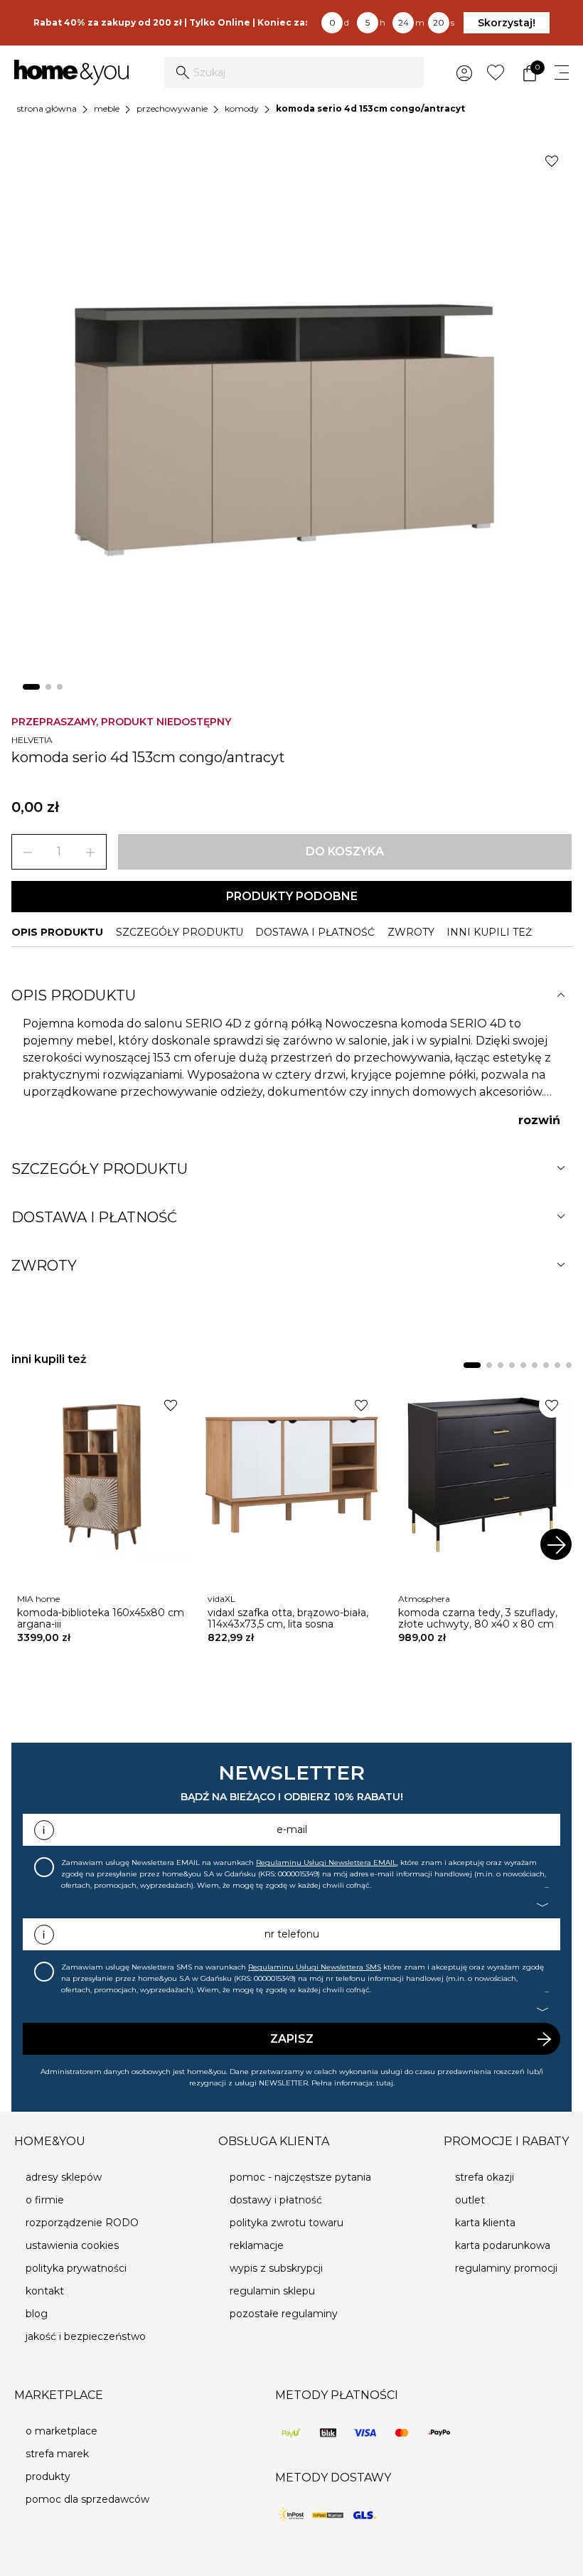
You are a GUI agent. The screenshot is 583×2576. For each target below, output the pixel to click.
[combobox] (294, 73)
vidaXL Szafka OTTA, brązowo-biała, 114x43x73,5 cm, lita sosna (288, 1618)
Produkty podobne (292, 896)
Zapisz (292, 2039)
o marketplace (61, 2431)
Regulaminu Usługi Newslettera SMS (315, 1967)
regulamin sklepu (272, 2291)
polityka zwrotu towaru (287, 2223)
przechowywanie (172, 108)
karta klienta (485, 2223)
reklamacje (257, 2245)
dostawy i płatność (276, 2200)
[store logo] (71, 73)
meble (107, 108)
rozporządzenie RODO (82, 2223)
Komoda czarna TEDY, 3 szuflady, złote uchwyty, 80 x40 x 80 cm (478, 1618)
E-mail (292, 1829)
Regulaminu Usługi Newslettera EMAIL (326, 1862)
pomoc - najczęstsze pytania (300, 2177)
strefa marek (57, 2454)
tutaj (385, 2083)
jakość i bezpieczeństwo (86, 2336)
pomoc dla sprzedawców (87, 2499)
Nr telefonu (292, 1934)
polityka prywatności (76, 2268)
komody (242, 108)
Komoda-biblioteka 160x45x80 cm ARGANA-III (101, 1618)
